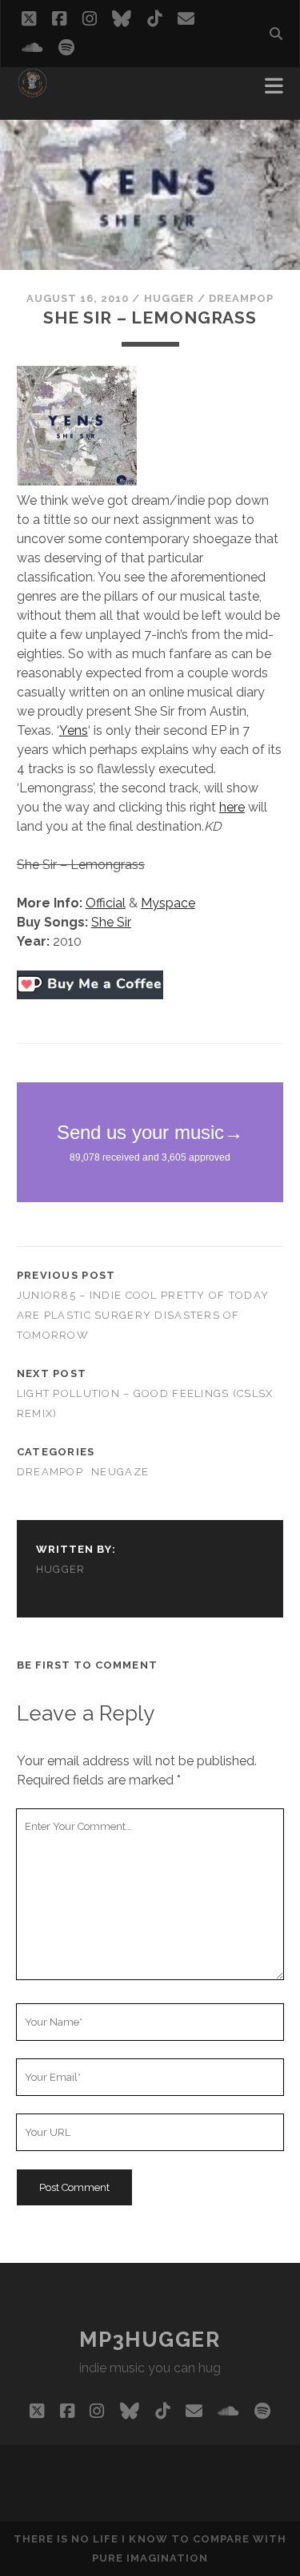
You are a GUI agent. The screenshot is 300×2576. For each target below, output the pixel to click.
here (232, 807)
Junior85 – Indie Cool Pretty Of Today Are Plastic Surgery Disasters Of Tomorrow (143, 1315)
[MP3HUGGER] (32, 91)
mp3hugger (150, 2340)
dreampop (241, 298)
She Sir (111, 922)
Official (106, 903)
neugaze (120, 1472)
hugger (169, 298)
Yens (74, 730)
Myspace (168, 903)
